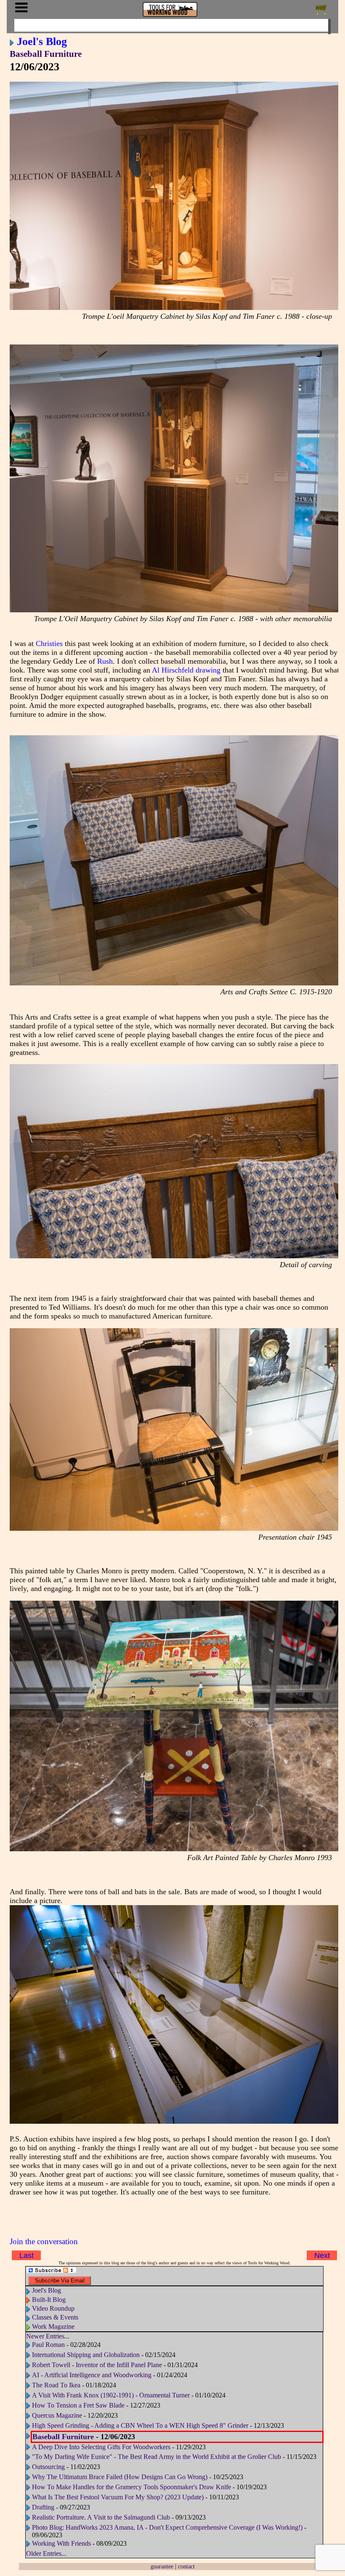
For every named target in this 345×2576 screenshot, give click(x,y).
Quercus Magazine (57, 2415)
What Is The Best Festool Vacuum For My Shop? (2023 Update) (118, 2497)
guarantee (162, 2566)
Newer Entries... (48, 2336)
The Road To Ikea (56, 2385)
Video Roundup (53, 2308)
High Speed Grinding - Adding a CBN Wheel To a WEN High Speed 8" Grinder (141, 2425)
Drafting (43, 2507)
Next (322, 2256)
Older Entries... (46, 2553)
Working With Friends (61, 2543)
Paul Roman (48, 2345)
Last (27, 2256)
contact (186, 2566)
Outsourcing (48, 2467)
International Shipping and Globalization (86, 2355)
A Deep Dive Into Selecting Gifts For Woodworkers (101, 2447)
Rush (105, 661)
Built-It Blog (49, 2300)
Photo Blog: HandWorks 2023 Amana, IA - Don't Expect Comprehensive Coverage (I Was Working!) (167, 2527)
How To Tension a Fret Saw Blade (78, 2405)
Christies (49, 643)
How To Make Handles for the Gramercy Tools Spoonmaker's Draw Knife (132, 2487)
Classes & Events (55, 2317)
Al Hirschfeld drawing (186, 670)
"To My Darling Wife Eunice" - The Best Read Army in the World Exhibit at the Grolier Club (157, 2457)
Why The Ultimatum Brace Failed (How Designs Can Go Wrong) (120, 2477)
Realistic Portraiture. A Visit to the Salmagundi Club (101, 2517)
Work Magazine (53, 2326)
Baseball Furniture (46, 54)
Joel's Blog (42, 41)
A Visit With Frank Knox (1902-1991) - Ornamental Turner (111, 2395)
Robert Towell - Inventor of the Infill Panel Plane (97, 2365)
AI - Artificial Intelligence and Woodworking (92, 2375)
